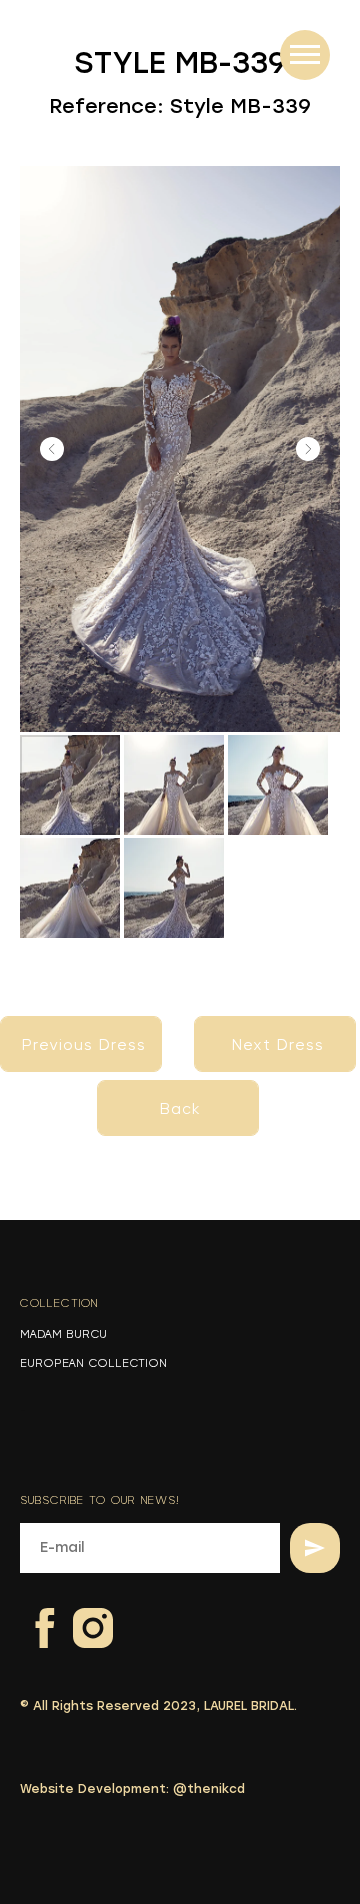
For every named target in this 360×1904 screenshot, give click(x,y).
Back (180, 1109)
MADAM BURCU (63, 1334)
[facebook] (32, 1615)
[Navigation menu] (305, 55)
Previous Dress (84, 1045)
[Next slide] (308, 449)
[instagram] (80, 1615)
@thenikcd (209, 1789)
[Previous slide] (52, 449)
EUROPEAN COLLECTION (93, 1363)
